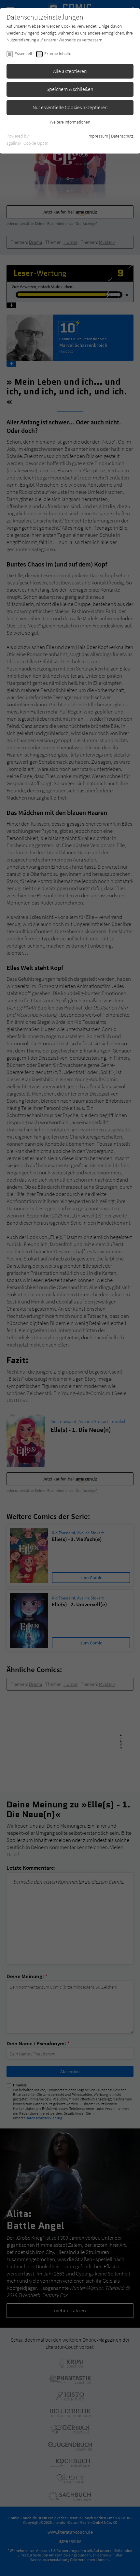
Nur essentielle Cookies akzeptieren (70, 107)
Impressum (98, 136)
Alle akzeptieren (70, 71)
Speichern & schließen (70, 89)
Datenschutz (122, 136)
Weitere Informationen (70, 122)
